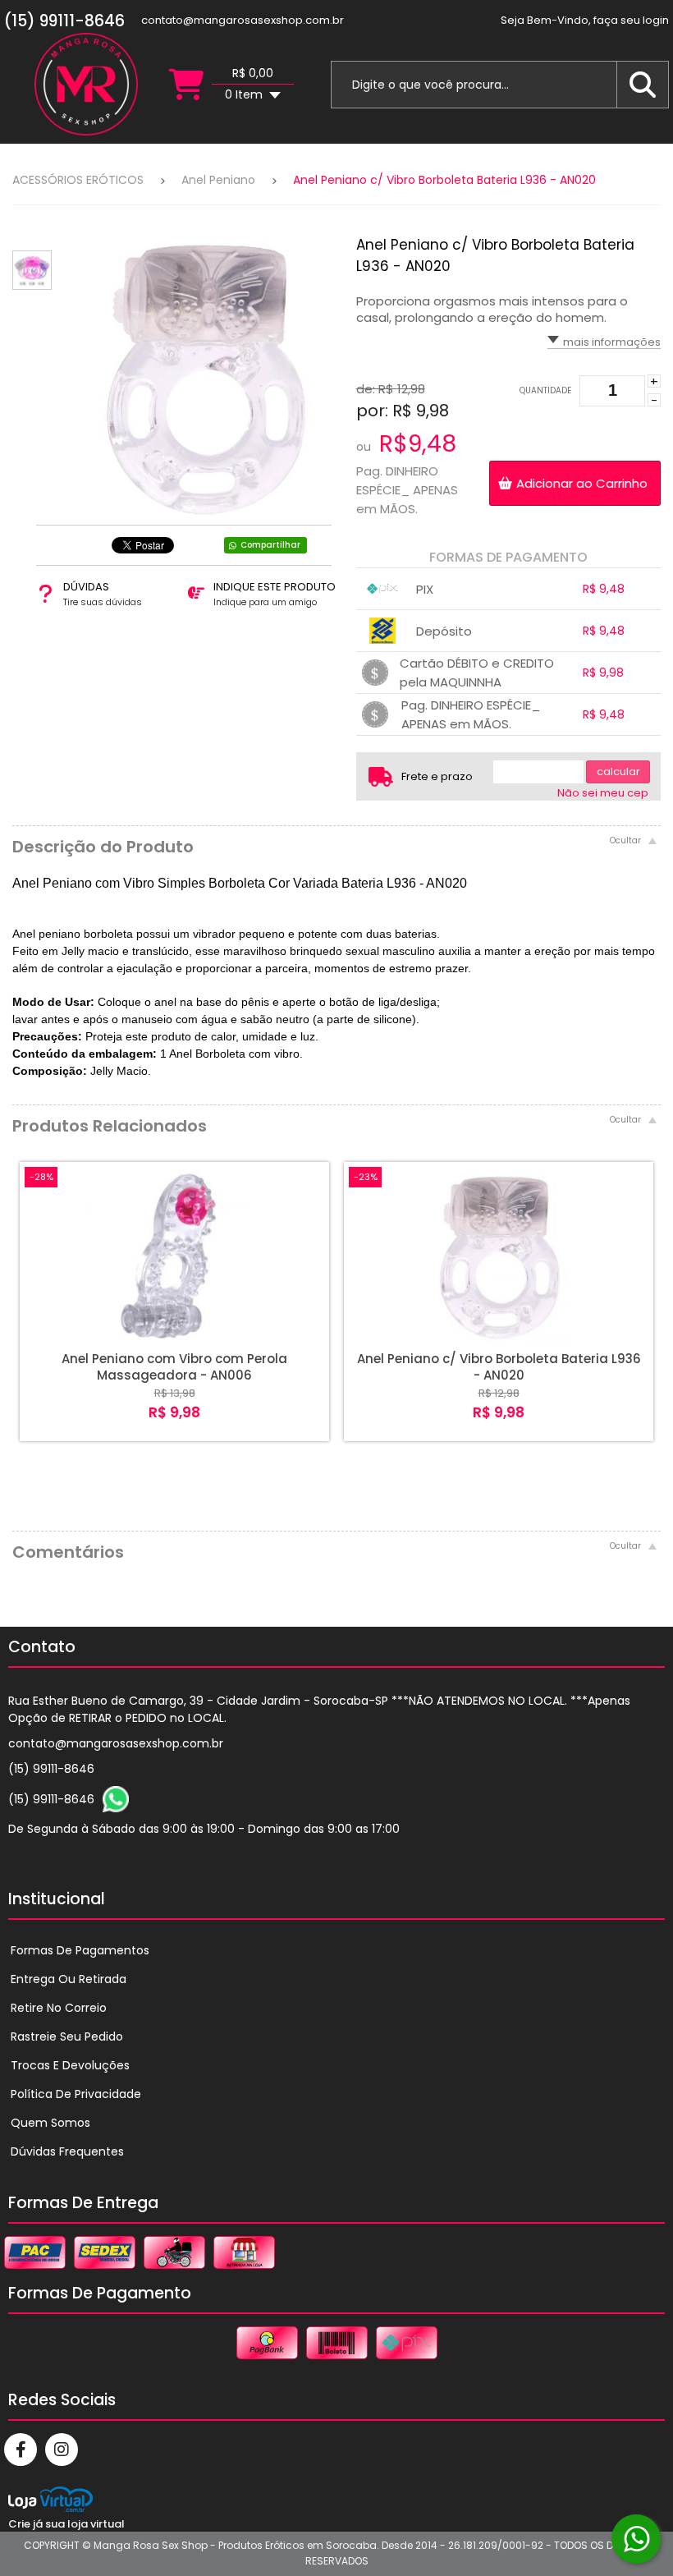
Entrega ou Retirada (69, 1979)
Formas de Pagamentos (80, 1950)
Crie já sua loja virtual (66, 2524)
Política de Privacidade (76, 2094)
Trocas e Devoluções (70, 2065)
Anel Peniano (218, 180)
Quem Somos (50, 2123)
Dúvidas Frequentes (67, 2151)
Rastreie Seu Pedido (67, 2036)
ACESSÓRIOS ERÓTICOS (78, 180)
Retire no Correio (59, 2008)
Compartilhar (270, 545)
